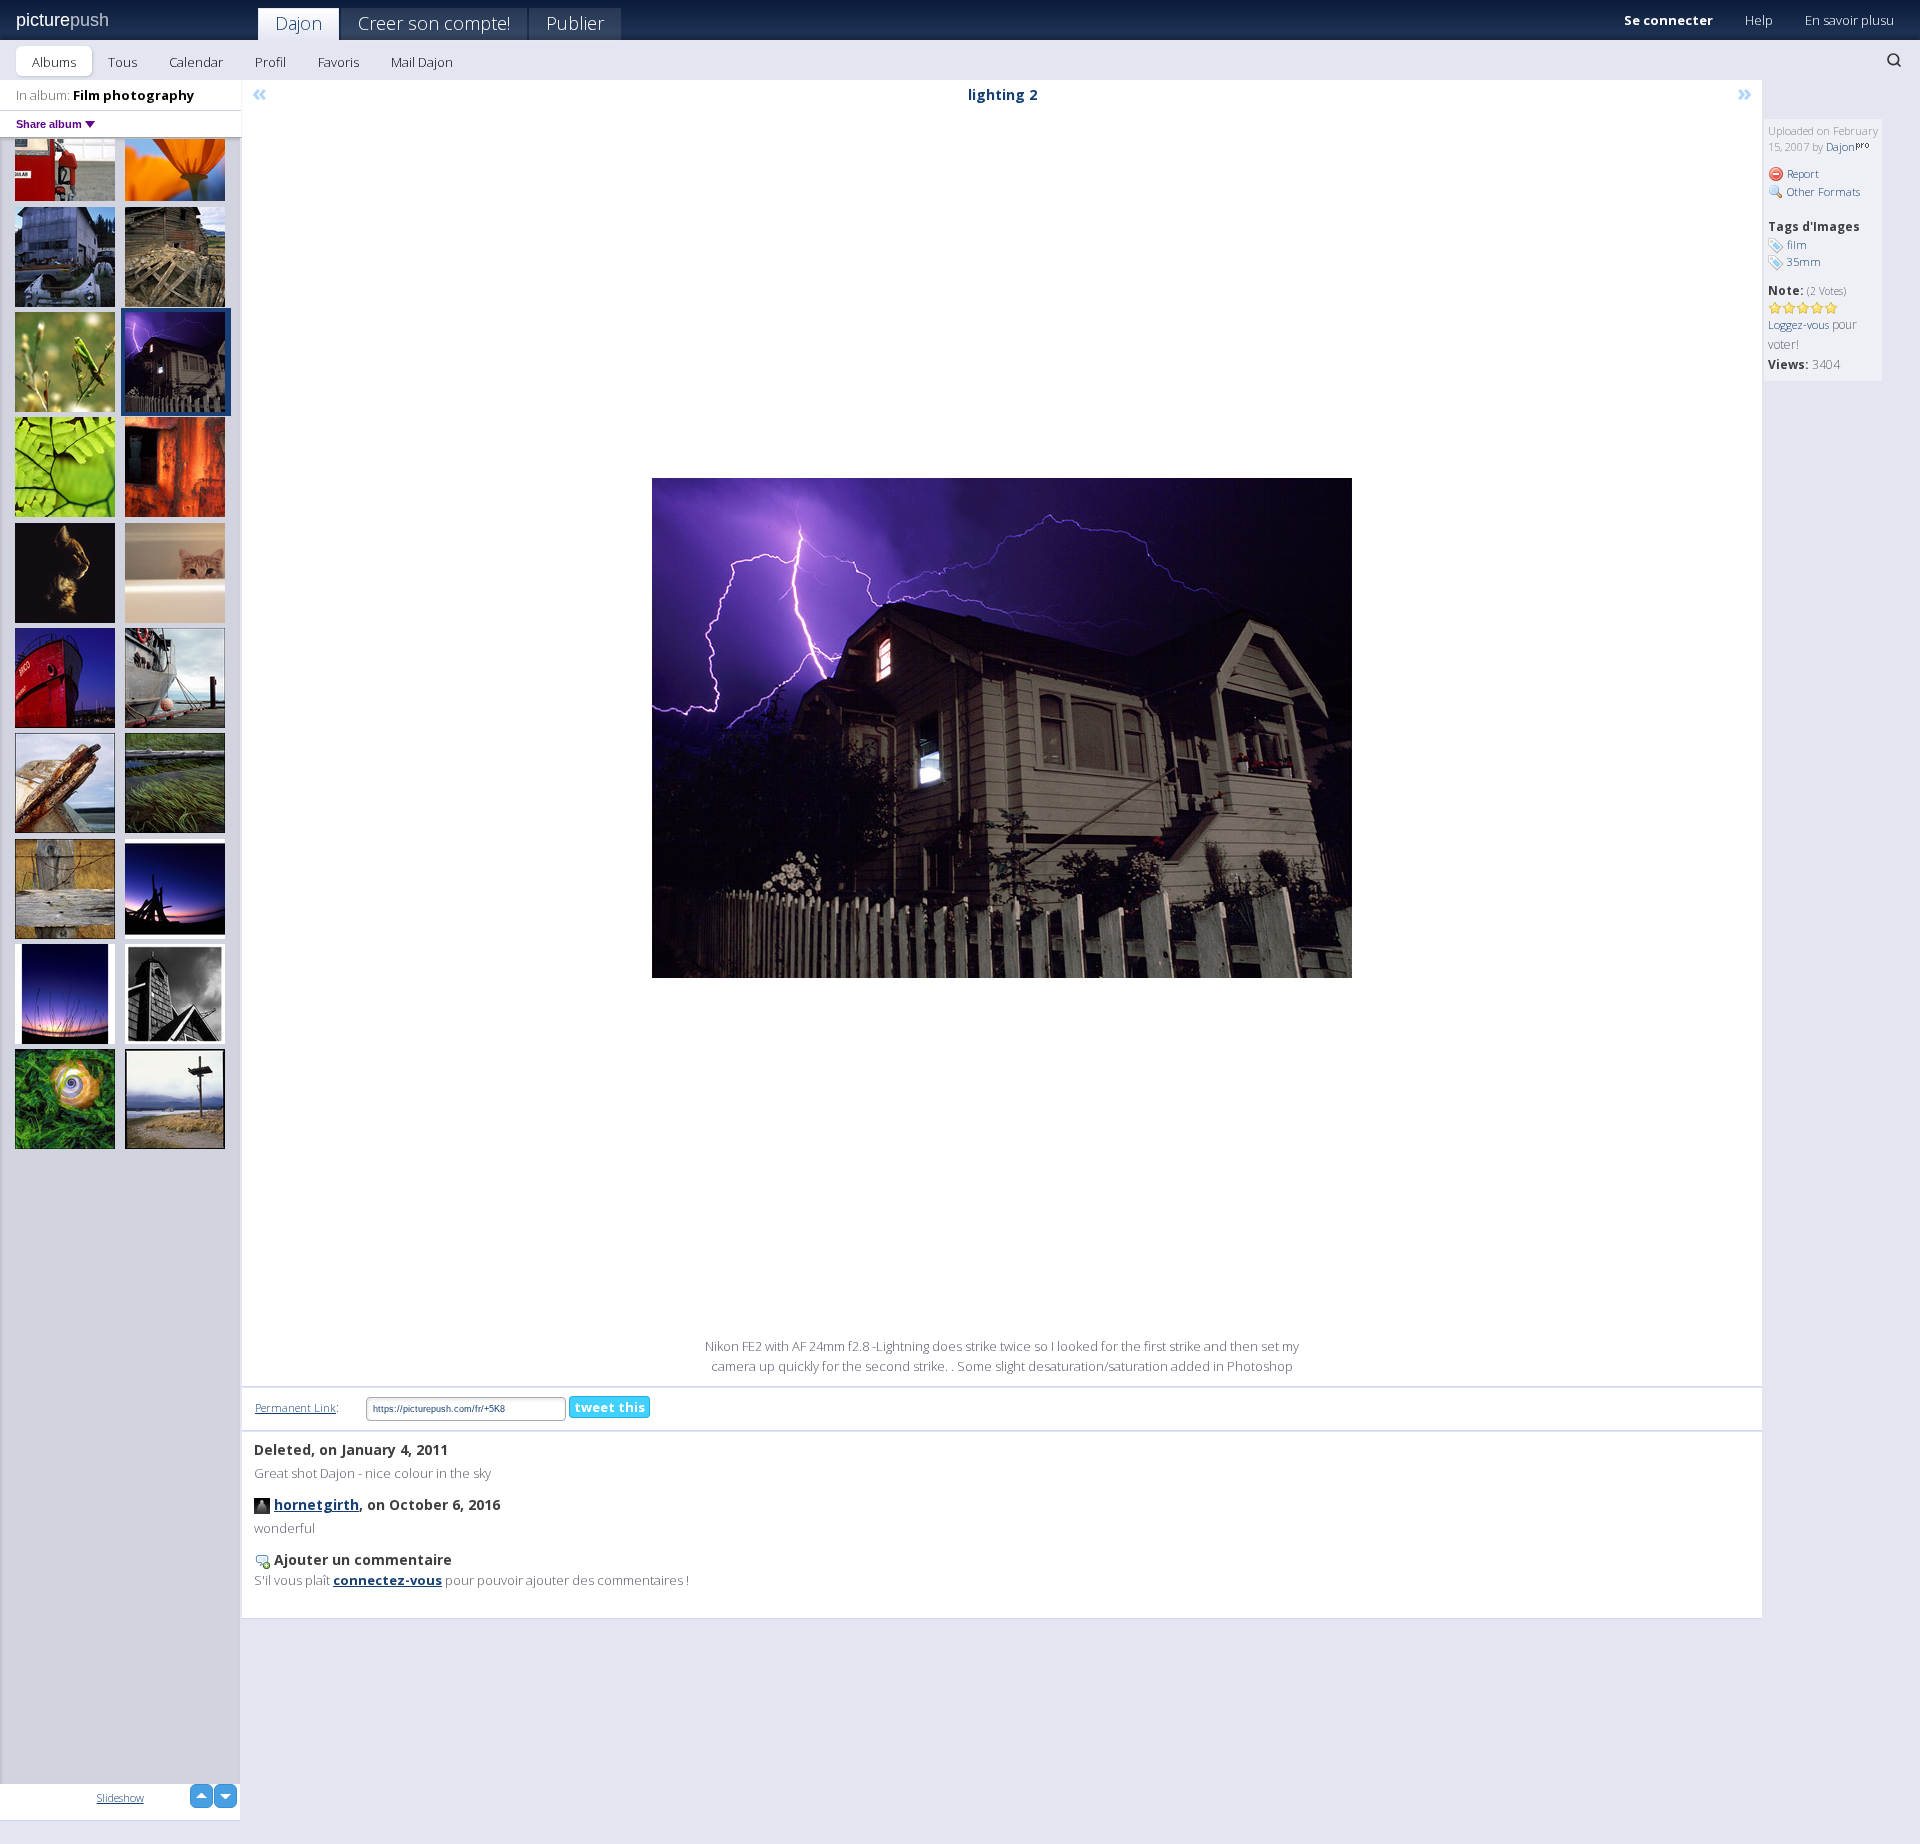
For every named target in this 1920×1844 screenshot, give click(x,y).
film (1797, 244)
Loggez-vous (1798, 324)
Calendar (196, 62)
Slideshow (120, 1797)
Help (1759, 20)
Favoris (338, 62)
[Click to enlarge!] (1002, 728)
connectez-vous (387, 1580)
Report (1801, 173)
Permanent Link (295, 1407)
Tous (122, 62)
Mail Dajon (422, 62)
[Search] (1894, 60)
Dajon (298, 23)
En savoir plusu (1849, 20)
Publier (575, 23)
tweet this (609, 1407)
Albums (54, 62)
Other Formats (1822, 191)
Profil (270, 62)
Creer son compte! (434, 23)
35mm (1804, 261)
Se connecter (1668, 20)
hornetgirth (316, 1504)
